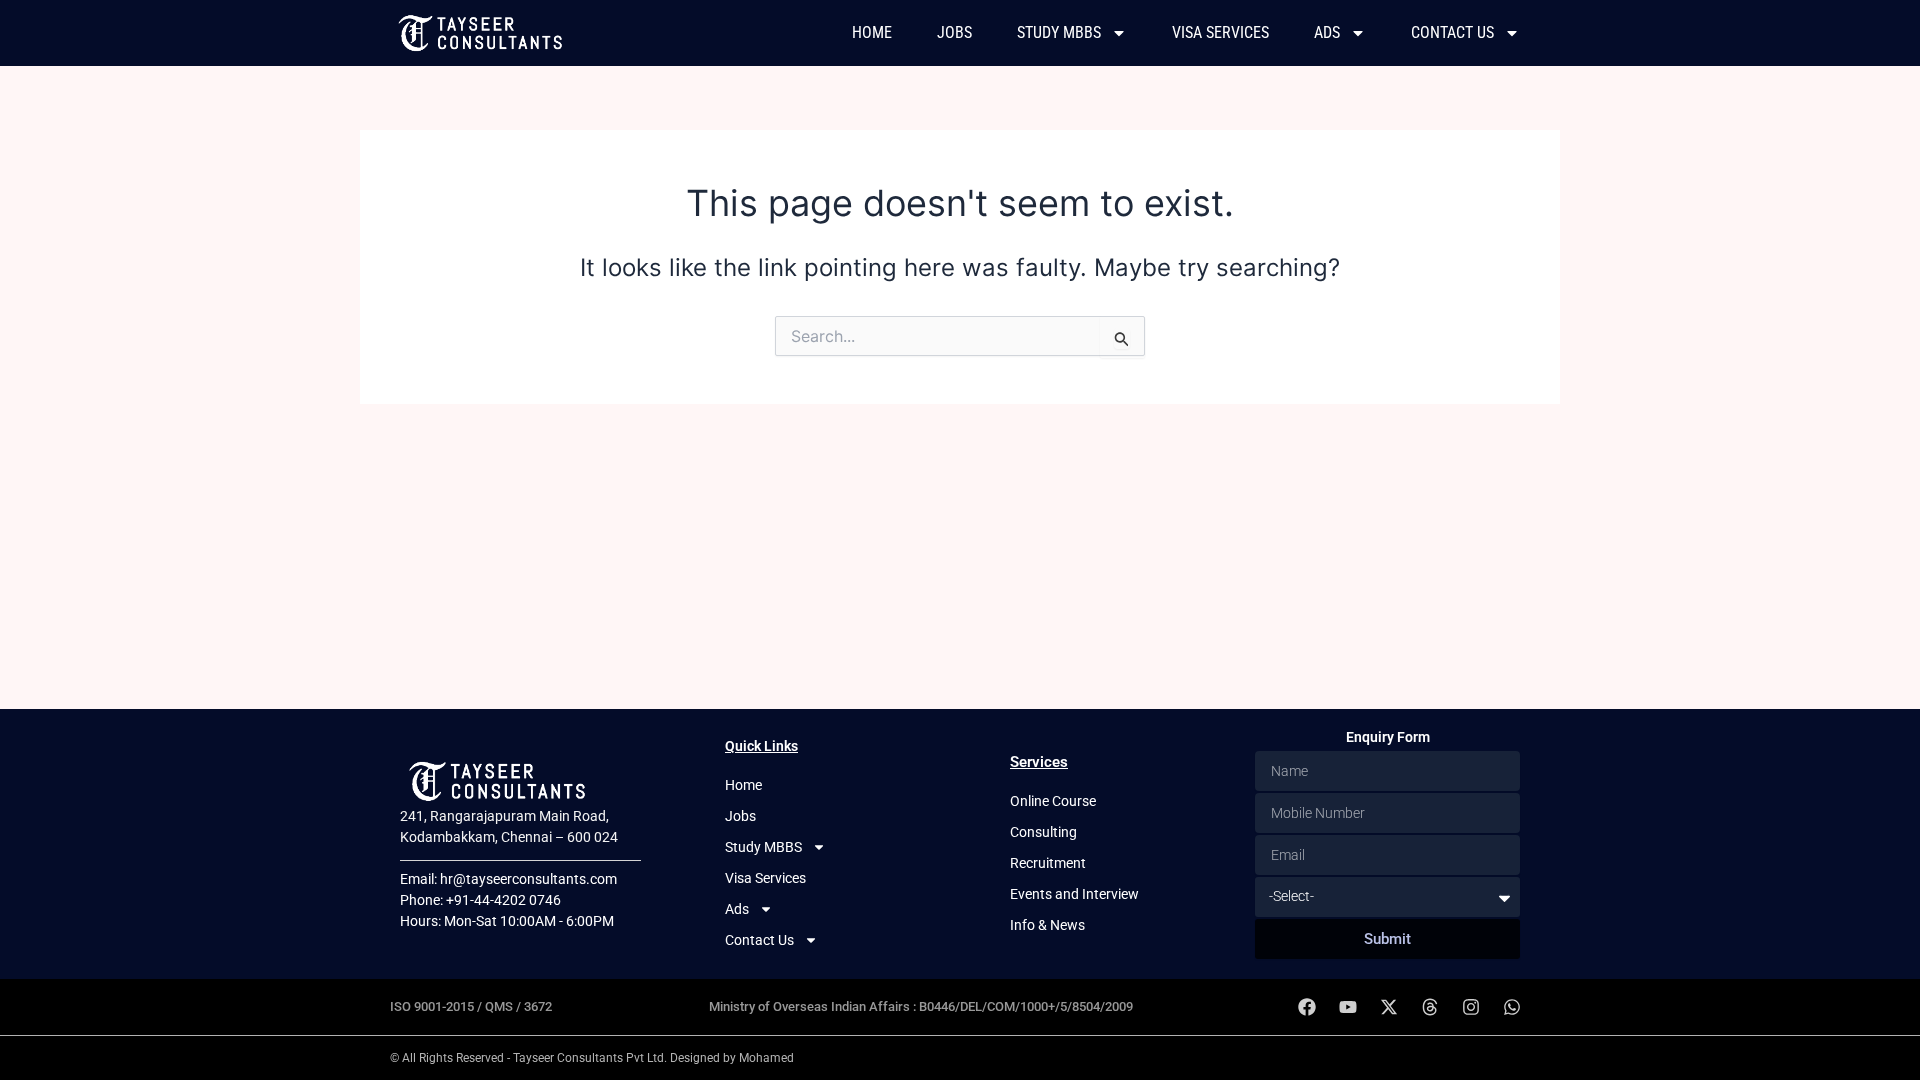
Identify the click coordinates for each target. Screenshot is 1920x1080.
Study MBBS (1059, 32)
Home (872, 32)
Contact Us (1452, 32)
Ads (1327, 32)
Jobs (954, 32)
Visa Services (1220, 32)
